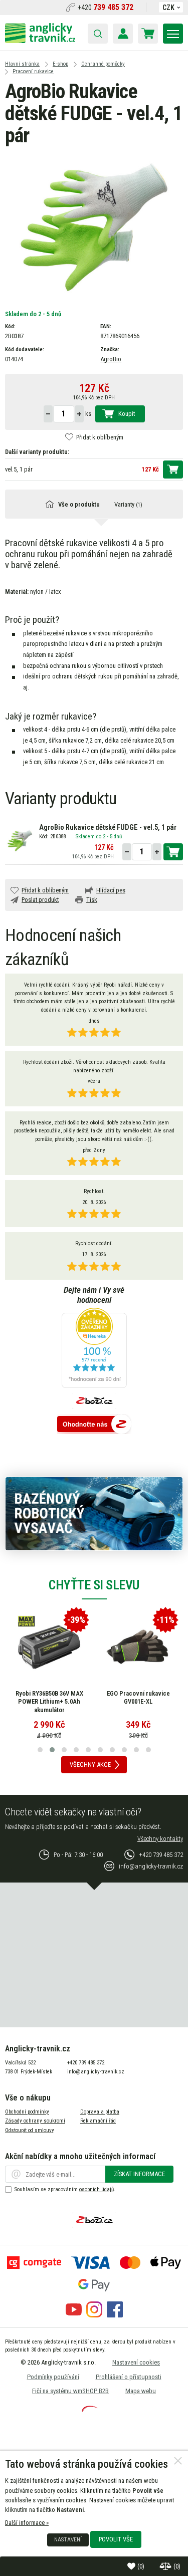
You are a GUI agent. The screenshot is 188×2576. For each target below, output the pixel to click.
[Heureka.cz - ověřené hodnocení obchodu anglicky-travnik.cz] (94, 1349)
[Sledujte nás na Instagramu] (94, 2315)
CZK (168, 8)
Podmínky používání (53, 2377)
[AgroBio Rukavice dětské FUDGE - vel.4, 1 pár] (94, 226)
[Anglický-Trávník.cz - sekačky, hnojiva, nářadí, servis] (40, 41)
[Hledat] (98, 34)
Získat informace (139, 2174)
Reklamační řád (98, 2121)
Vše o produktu (79, 504)
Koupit (127, 414)
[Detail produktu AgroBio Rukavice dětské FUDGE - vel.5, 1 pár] (20, 840)
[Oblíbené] (132, 2566)
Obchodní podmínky (27, 2112)
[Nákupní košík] (148, 34)
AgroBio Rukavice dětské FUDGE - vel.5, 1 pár (108, 828)
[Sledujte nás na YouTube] (74, 2315)
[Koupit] (173, 470)
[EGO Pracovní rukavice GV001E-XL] (138, 1647)
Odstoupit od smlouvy (30, 2130)
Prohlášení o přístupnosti (129, 2377)
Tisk (92, 900)
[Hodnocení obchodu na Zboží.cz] (94, 1425)
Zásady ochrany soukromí (35, 2121)
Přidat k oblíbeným (100, 437)
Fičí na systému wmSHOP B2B (70, 2391)
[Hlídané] (166, 2566)
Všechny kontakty (160, 1839)
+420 (106, 8)
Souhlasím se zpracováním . (65, 2189)
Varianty (128, 504)
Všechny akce (90, 1765)
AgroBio (111, 359)
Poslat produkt (40, 900)
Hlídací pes (111, 890)
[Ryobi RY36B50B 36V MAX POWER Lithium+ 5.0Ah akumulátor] (49, 1647)
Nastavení (68, 2539)
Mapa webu (141, 2391)
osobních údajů (97, 2189)
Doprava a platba (100, 2112)
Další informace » (27, 2523)
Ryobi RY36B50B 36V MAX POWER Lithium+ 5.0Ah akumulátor (49, 1702)
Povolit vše (116, 2539)
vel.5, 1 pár (19, 469)
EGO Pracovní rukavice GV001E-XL (138, 1698)
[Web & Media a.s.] (90, 2410)
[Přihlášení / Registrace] (123, 34)
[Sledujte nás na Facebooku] (115, 2315)
